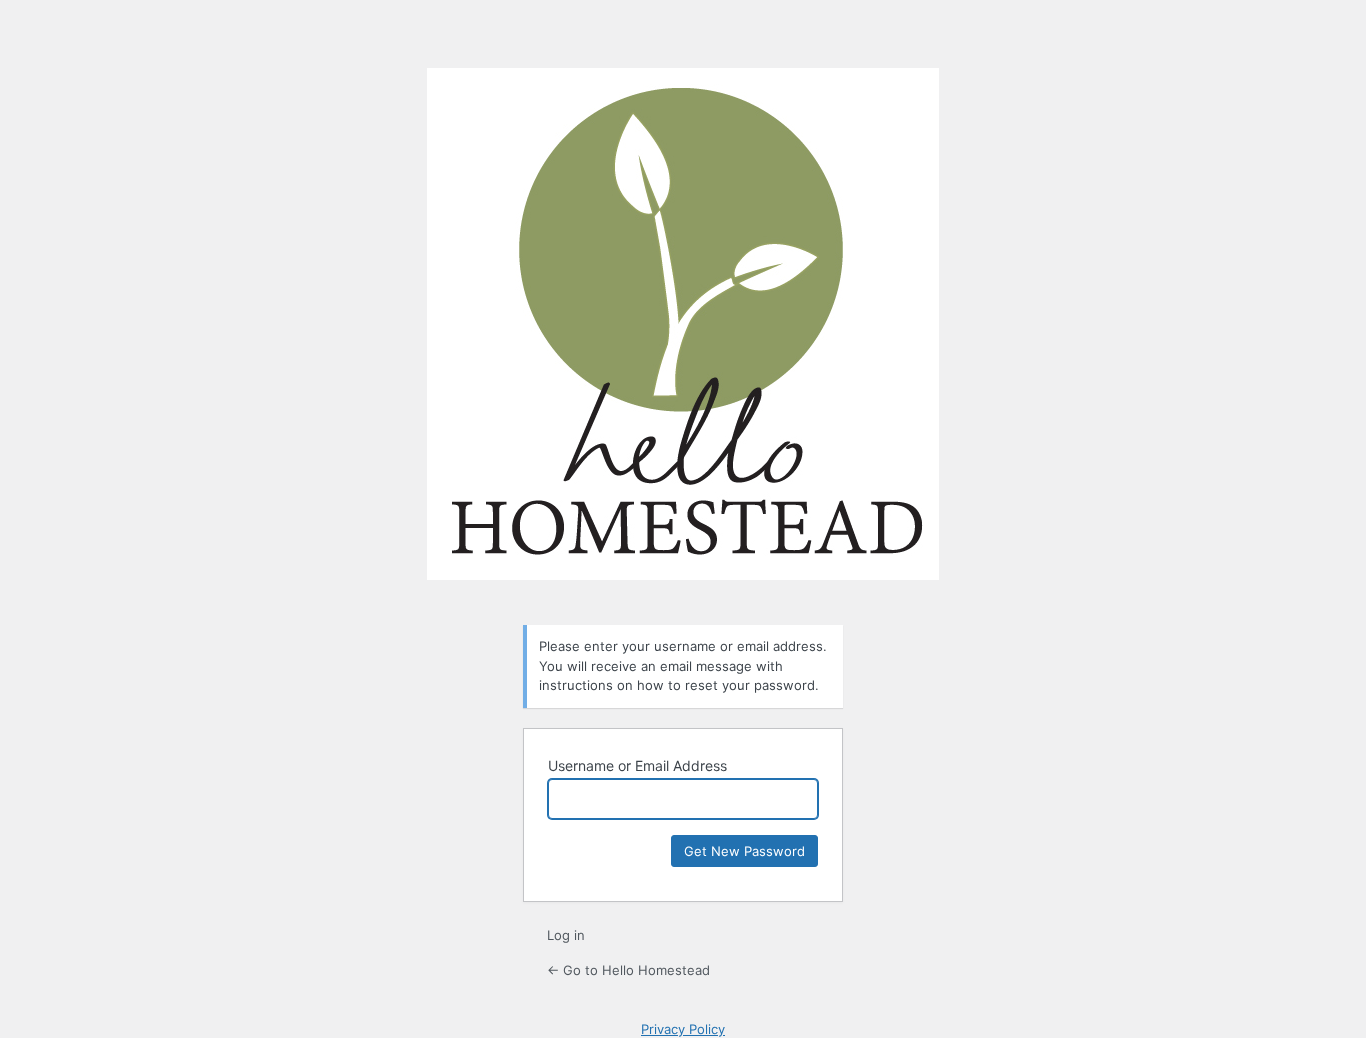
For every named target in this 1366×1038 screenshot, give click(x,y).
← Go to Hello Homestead (628, 970)
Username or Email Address (637, 765)
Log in (566, 935)
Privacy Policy (683, 1029)
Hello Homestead (683, 334)
